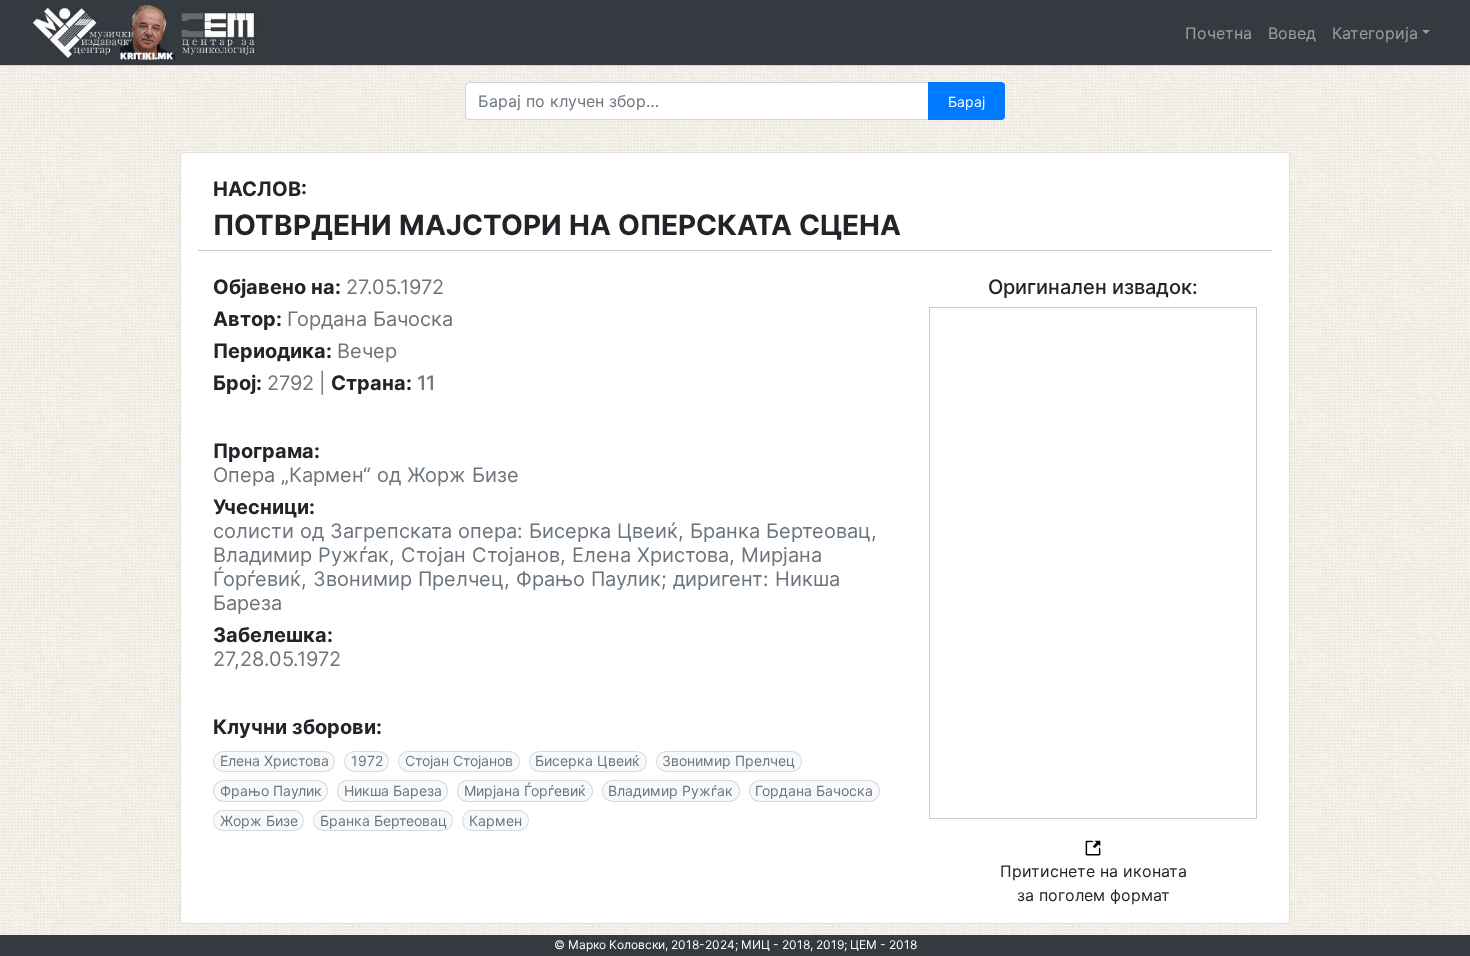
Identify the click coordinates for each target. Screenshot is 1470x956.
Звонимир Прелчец (728, 760)
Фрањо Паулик (271, 790)
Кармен (495, 820)
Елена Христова (274, 760)
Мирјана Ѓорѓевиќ (525, 790)
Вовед (1292, 33)
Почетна (1218, 33)
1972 (367, 760)
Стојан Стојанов (459, 760)
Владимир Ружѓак (670, 790)
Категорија (1375, 33)
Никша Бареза (393, 790)
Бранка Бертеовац (383, 820)
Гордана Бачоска (814, 790)
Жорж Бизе (259, 820)
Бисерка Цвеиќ (587, 760)
